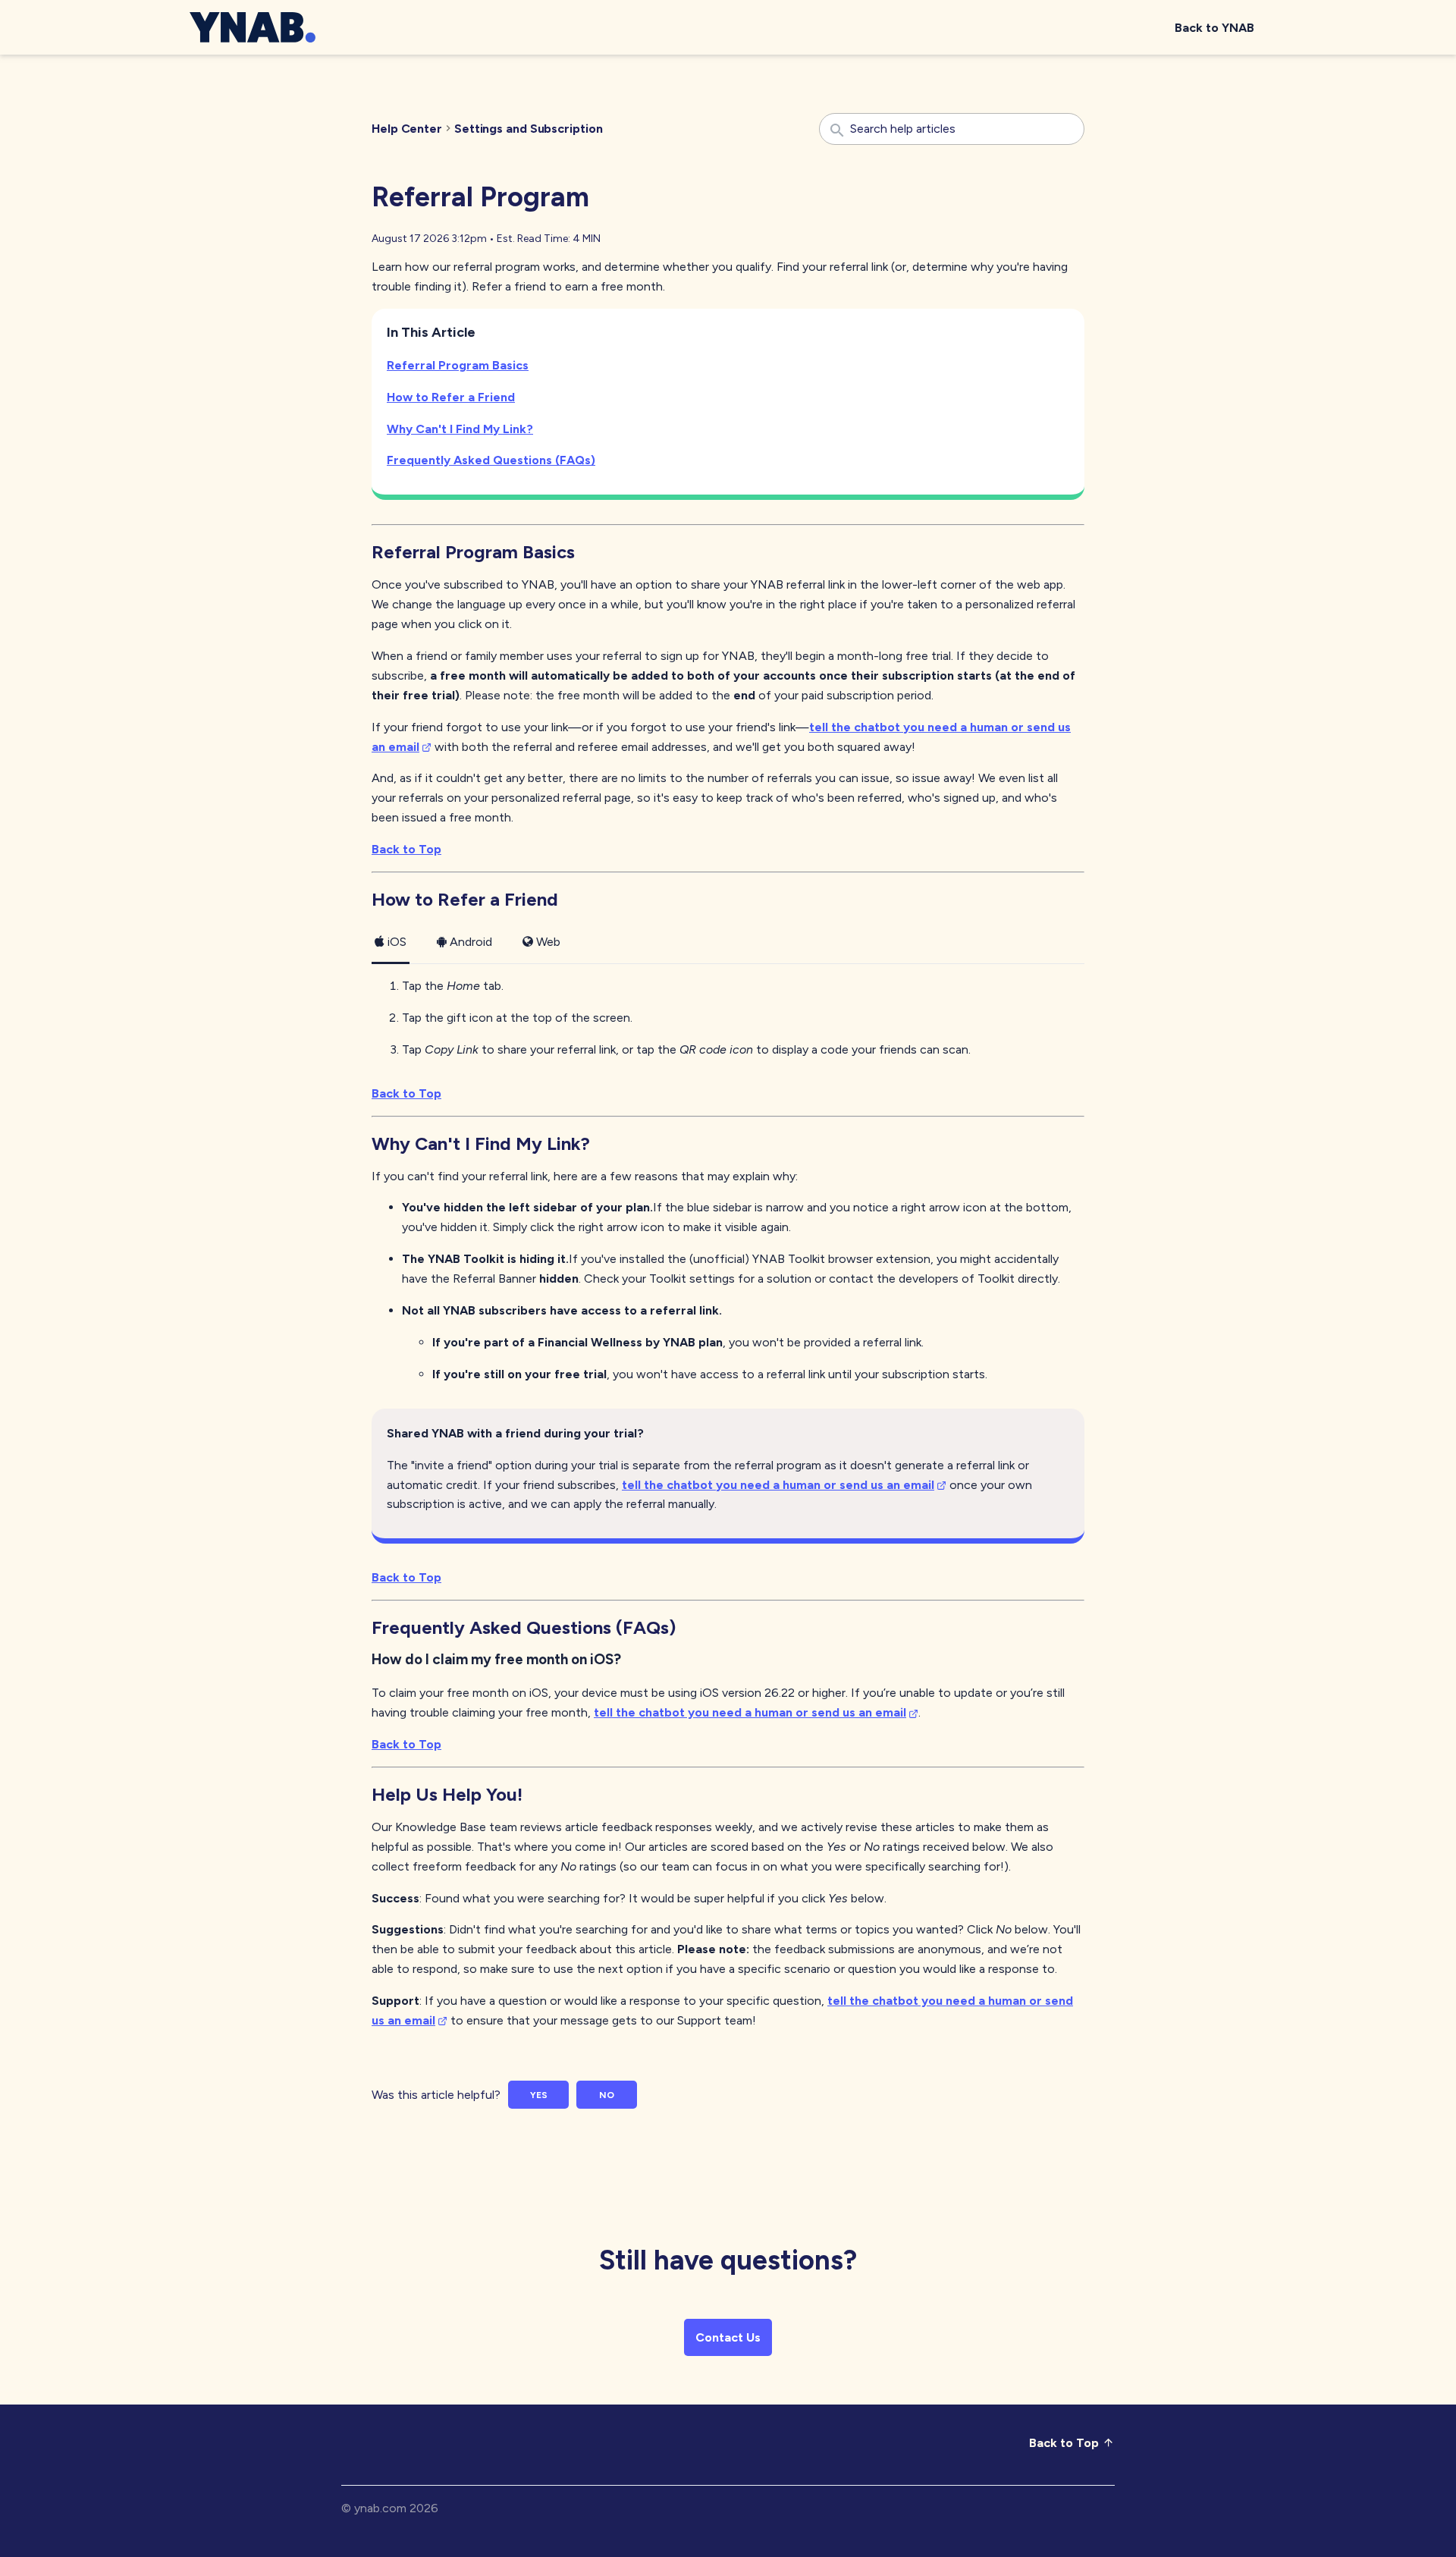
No (607, 2095)
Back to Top (406, 849)
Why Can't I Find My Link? (460, 429)
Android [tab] (471, 942)
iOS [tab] (397, 942)
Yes (539, 2095)
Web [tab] (548, 942)
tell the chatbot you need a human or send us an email (778, 1485)
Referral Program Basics (458, 365)
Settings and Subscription (529, 129)
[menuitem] (1214, 28)
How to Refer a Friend (451, 397)
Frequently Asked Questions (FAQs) (491, 460)
